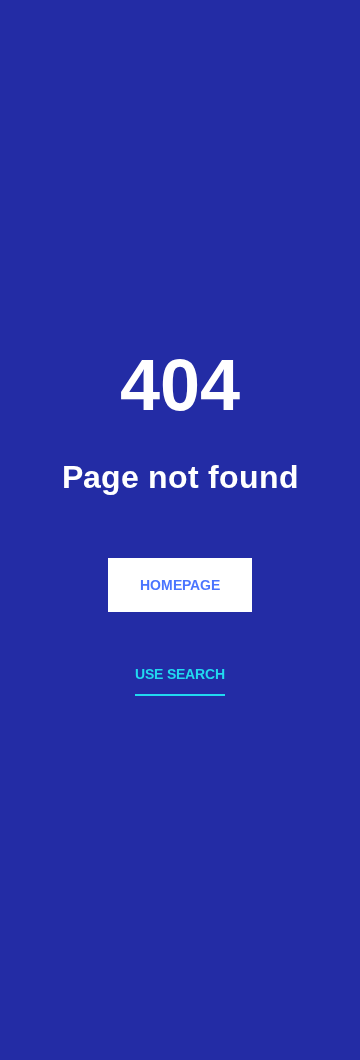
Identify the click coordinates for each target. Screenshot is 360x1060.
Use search (180, 674)
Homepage (180, 585)
